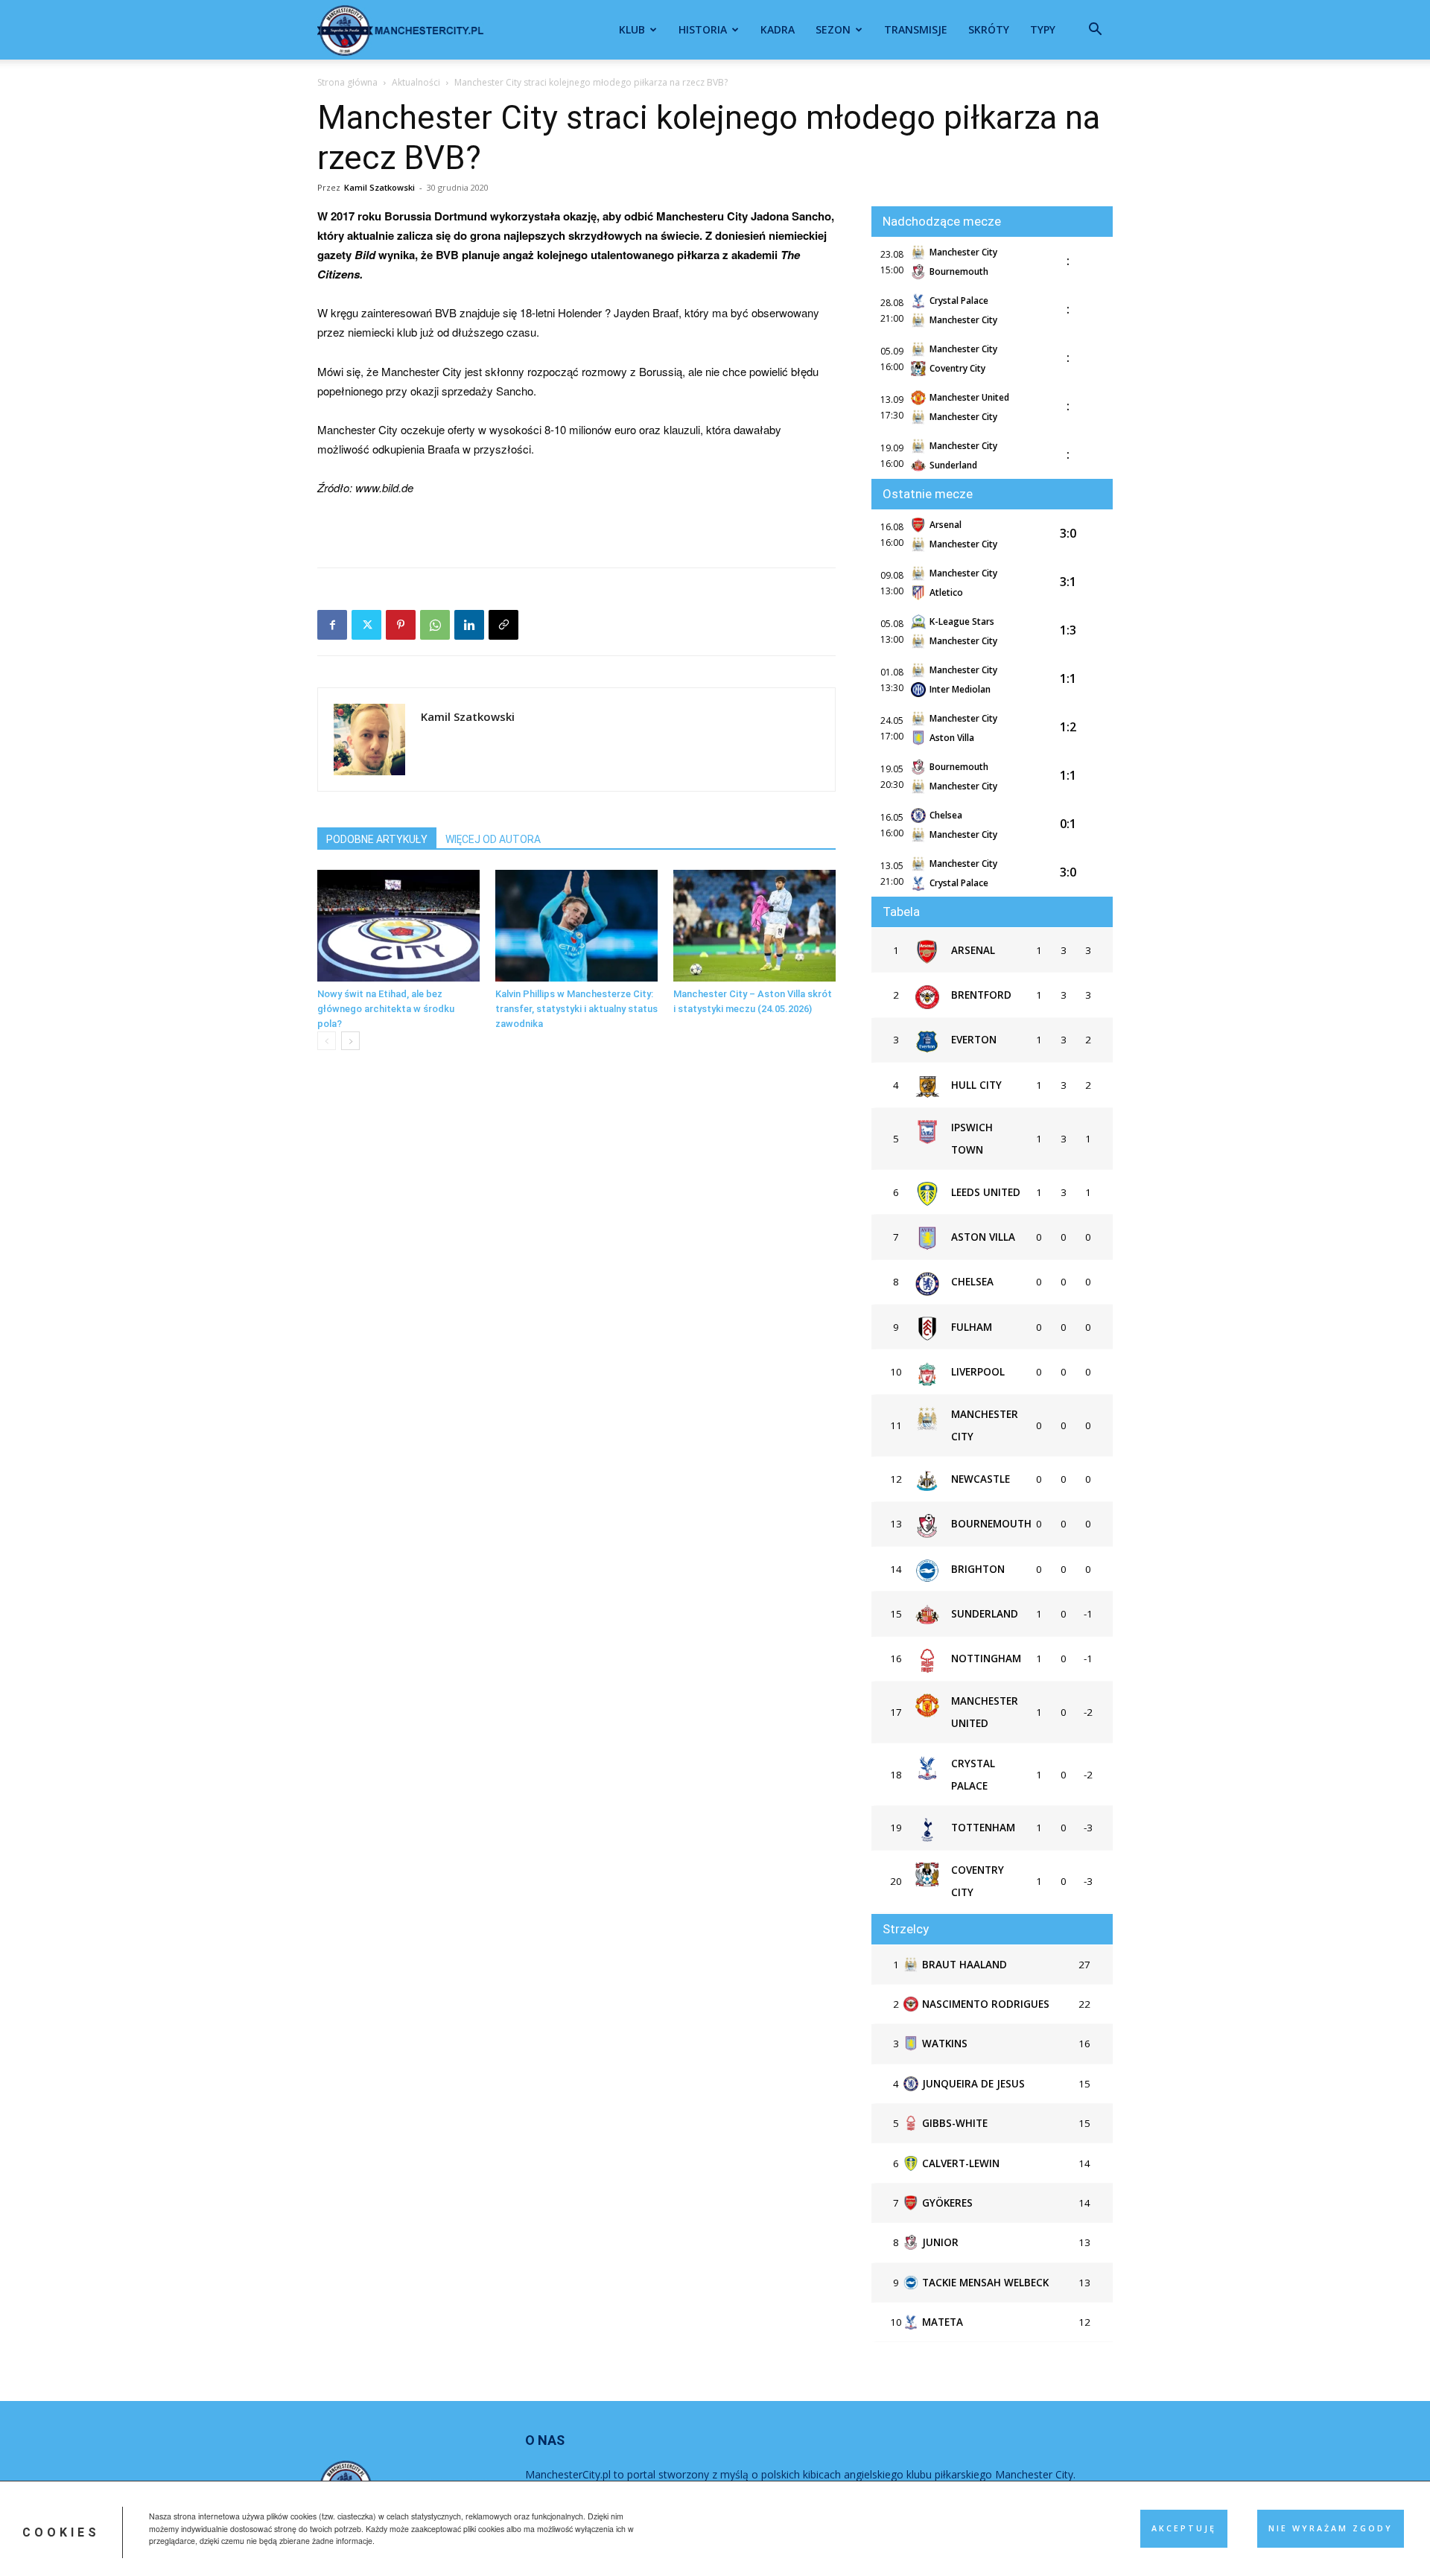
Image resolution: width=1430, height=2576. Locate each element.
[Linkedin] (469, 625)
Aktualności (416, 82)
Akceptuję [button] (1184, 2528)
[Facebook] (332, 625)
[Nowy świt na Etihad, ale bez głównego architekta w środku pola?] (398, 926)
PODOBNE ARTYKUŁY (377, 839)
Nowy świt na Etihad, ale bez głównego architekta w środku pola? (386, 1009)
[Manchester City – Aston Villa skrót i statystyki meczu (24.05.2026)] (754, 926)
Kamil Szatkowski (379, 187)
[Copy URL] (503, 625)
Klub (632, 29)
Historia (703, 29)
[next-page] (350, 1041)
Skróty (989, 29)
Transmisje (916, 29)
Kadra (778, 29)
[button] (1095, 31)
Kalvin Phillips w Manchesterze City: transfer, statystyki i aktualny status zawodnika (576, 1009)
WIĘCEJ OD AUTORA (493, 839)
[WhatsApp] (435, 625)
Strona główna (347, 82)
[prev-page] (327, 1041)
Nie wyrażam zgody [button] (1331, 2528)
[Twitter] (366, 625)
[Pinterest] (401, 625)
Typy (1043, 29)
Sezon (833, 29)
